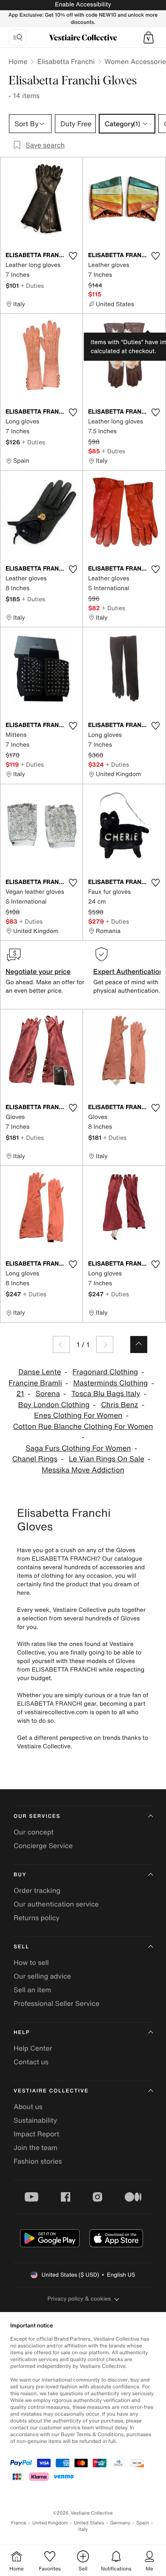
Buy (20, 1875)
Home (18, 61)
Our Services (37, 1816)
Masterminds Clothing (110, 1383)
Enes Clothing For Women (78, 1415)
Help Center (33, 2048)
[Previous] (61, 1345)
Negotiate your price (38, 971)
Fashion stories (38, 2161)
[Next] (105, 1345)
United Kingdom (50, 2523)
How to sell (31, 1962)
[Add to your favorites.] (73, 256)
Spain (143, 2523)
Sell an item (32, 1990)
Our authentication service (56, 1904)
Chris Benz (120, 1405)
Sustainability (35, 2120)
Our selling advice (42, 1976)
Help (22, 2033)
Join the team (36, 2147)
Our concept (34, 1832)
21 (20, 1394)
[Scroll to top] (139, 1345)
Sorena (47, 1394)
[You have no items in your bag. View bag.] (149, 38)
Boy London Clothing (54, 1405)
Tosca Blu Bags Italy (106, 1394)
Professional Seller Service (56, 2003)
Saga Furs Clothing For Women (78, 1448)
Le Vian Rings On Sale (107, 1459)
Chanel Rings (35, 1459)
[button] (149, 38)
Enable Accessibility (83, 4)
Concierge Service (43, 1846)
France (19, 2523)
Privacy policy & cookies (79, 2299)
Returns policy (37, 1918)
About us (28, 2107)
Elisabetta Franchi (66, 61)
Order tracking (37, 1890)
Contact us (31, 2062)
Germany (120, 2523)
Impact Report (36, 2134)
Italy (83, 2529)
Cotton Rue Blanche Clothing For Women (83, 1427)
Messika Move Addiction (83, 1470)
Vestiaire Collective (51, 2091)
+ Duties (32, 285)
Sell (21, 1947)
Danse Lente (40, 1372)
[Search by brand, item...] (17, 38)
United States (89, 2523)
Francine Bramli (35, 1383)
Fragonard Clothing (105, 1372)
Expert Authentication (128, 971)
